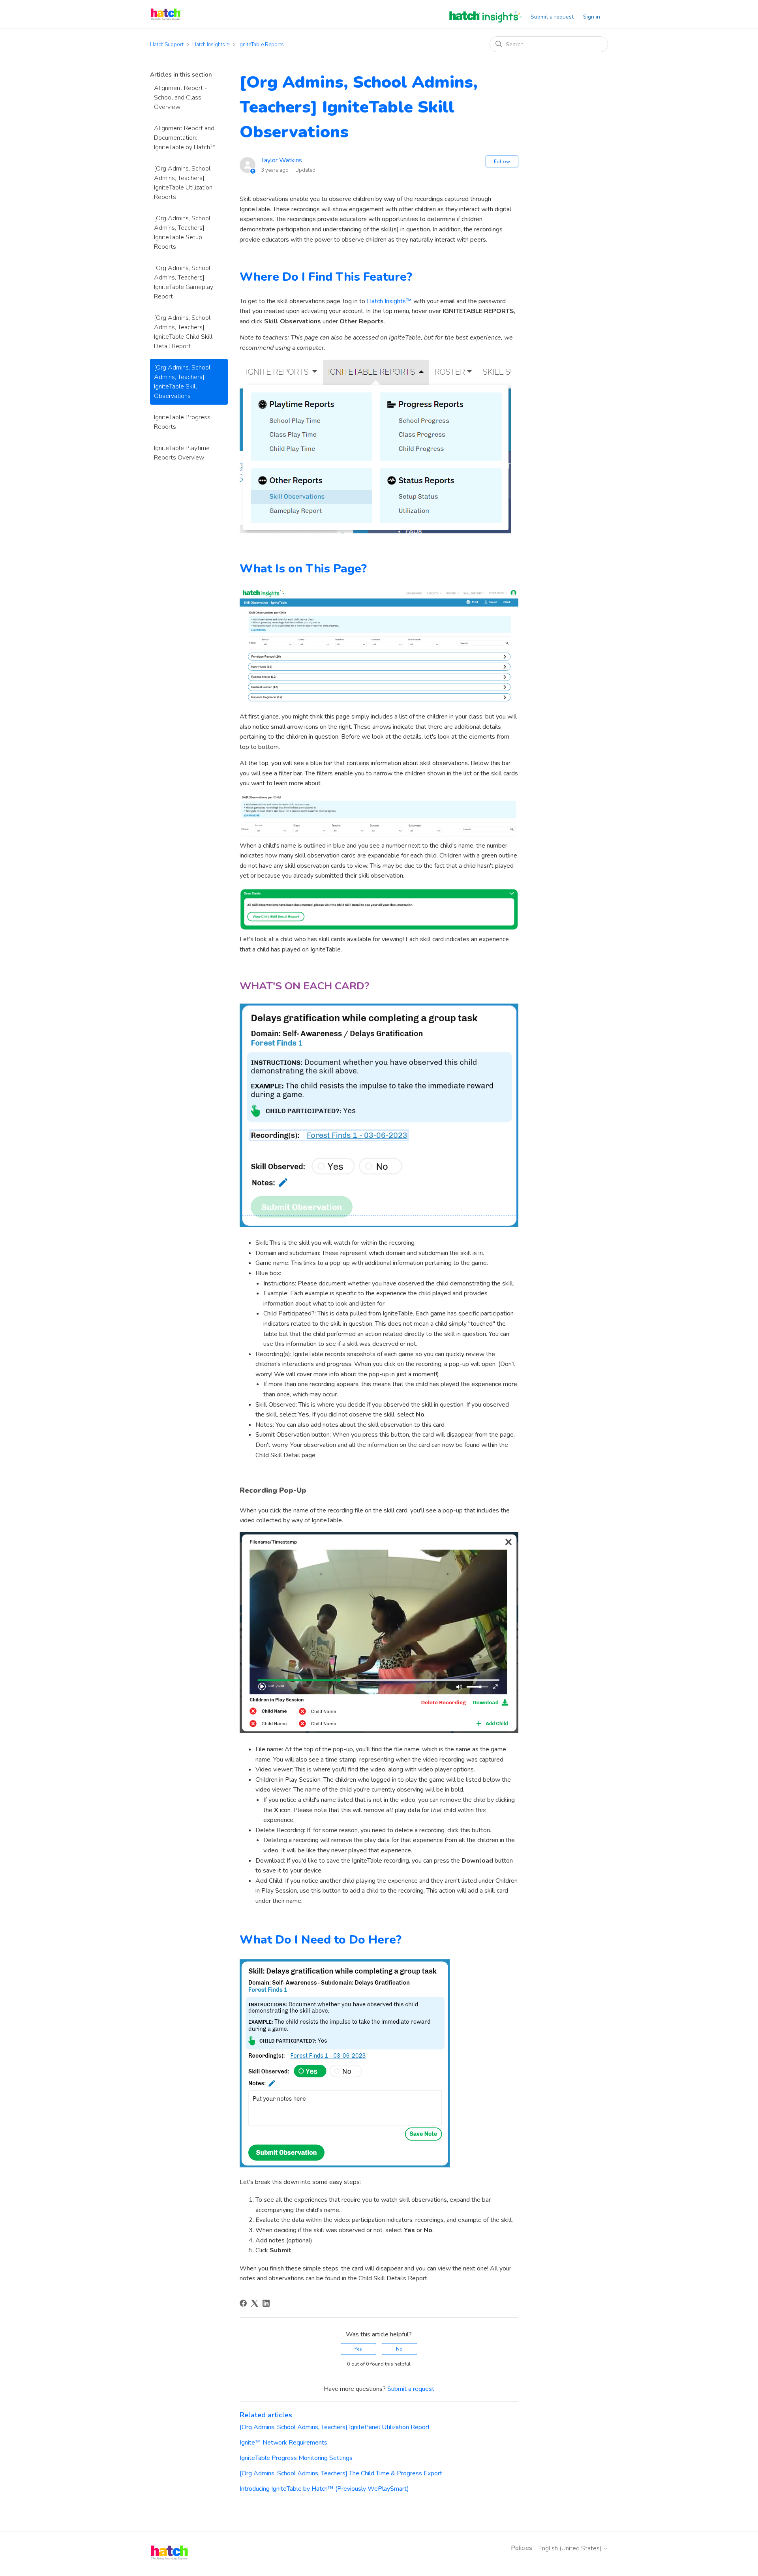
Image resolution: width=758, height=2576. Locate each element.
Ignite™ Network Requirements (283, 2443)
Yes (358, 2349)
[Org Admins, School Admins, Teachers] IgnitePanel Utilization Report (335, 2427)
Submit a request (552, 17)
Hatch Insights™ (211, 45)
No (399, 2349)
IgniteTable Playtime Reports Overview (182, 453)
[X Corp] (255, 2303)
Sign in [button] (592, 17)
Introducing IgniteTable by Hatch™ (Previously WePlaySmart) (324, 2489)
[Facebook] (243, 2303)
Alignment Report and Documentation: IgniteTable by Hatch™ (185, 138)
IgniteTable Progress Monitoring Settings (296, 2458)
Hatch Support (167, 45)
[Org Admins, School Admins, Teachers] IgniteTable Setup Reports (182, 233)
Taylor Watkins (281, 160)
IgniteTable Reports (261, 45)
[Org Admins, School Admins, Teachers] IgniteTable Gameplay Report (184, 282)
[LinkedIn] (266, 2303)
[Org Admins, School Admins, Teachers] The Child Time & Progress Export (341, 2473)
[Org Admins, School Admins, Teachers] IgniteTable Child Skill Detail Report (183, 332)
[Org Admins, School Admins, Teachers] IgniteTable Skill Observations (182, 382)
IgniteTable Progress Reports (182, 422)
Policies (522, 2548)
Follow (502, 161)
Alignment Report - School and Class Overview (181, 98)
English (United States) (571, 2548)
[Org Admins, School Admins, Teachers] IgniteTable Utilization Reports (183, 183)
